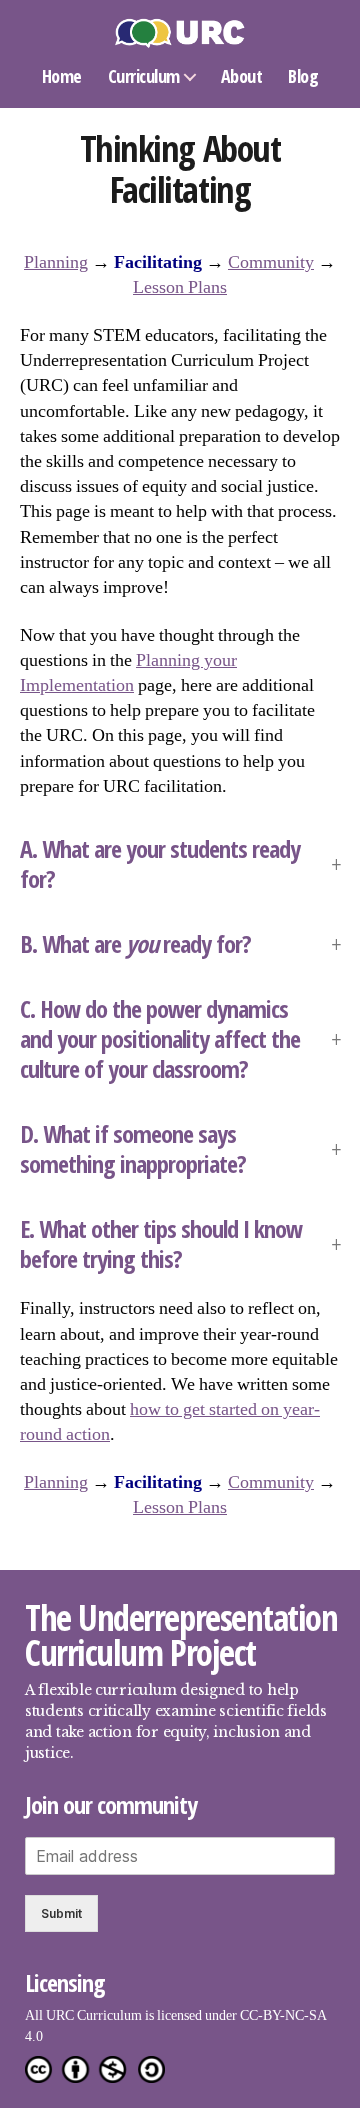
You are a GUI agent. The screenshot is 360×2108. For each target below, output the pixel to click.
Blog (303, 76)
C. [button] (160, 1039)
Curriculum (144, 76)
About (242, 76)
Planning (56, 262)
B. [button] (138, 944)
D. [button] (133, 1149)
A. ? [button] (160, 864)
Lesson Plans (180, 287)
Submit (61, 1913)
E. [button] (161, 1244)
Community (271, 262)
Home (62, 76)
